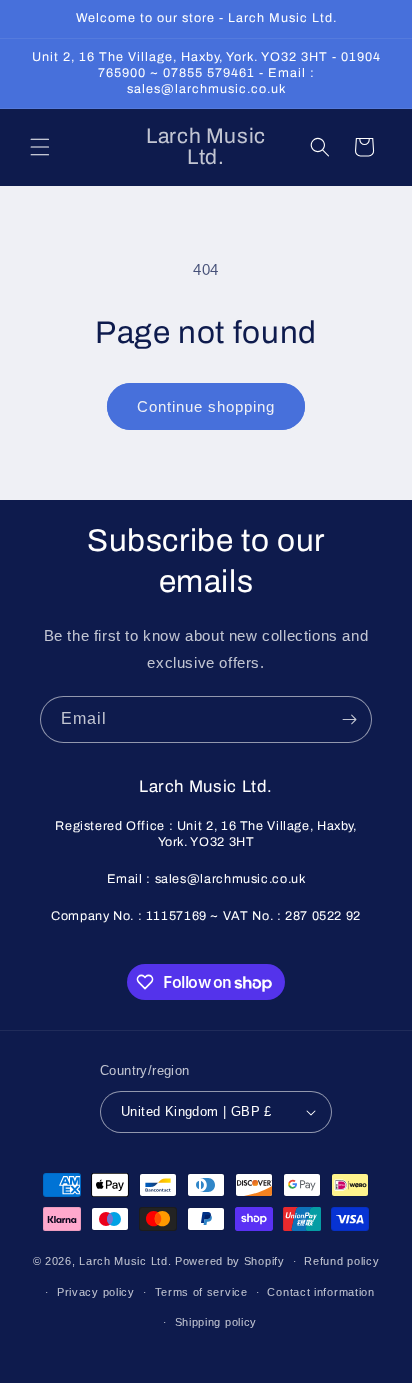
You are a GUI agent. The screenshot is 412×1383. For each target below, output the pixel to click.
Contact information (320, 1292)
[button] (40, 147)
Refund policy (341, 1261)
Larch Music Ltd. (125, 1261)
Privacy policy (96, 1292)
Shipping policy (216, 1322)
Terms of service (201, 1292)
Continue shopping (206, 406)
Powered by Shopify (230, 1261)
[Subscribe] (349, 719)
